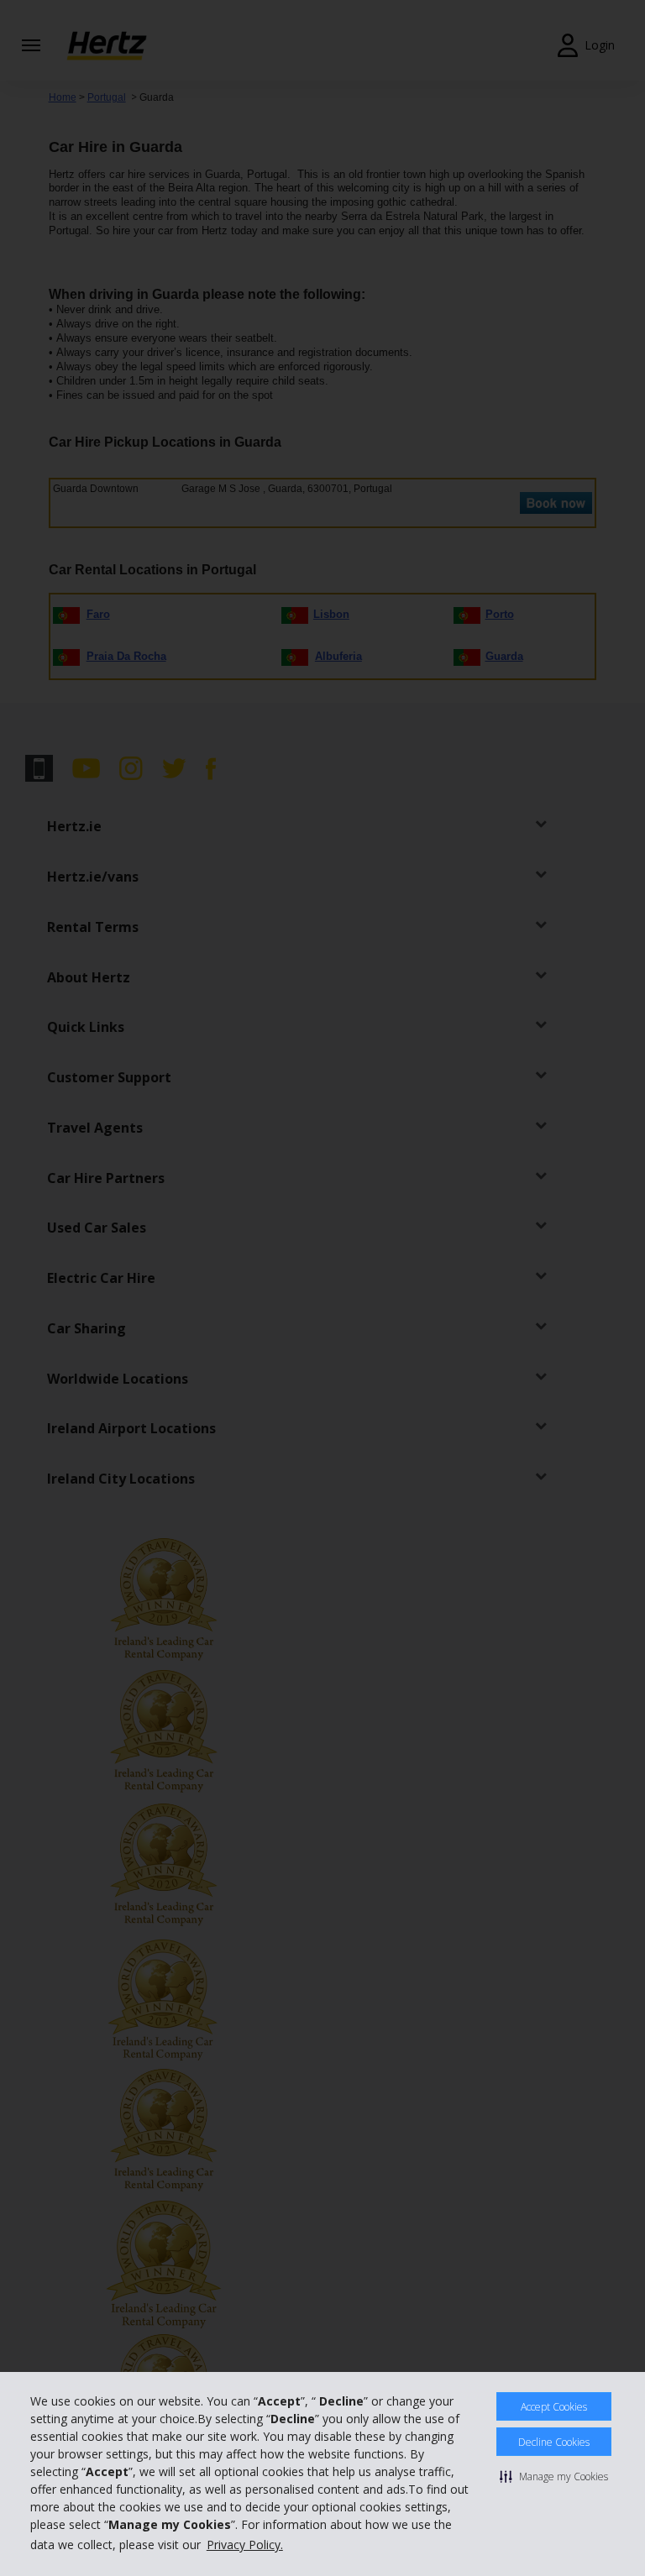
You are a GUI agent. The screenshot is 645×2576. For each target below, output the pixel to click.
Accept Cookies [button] (554, 2407)
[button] (554, 2476)
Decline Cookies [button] (554, 2442)
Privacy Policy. (245, 2545)
